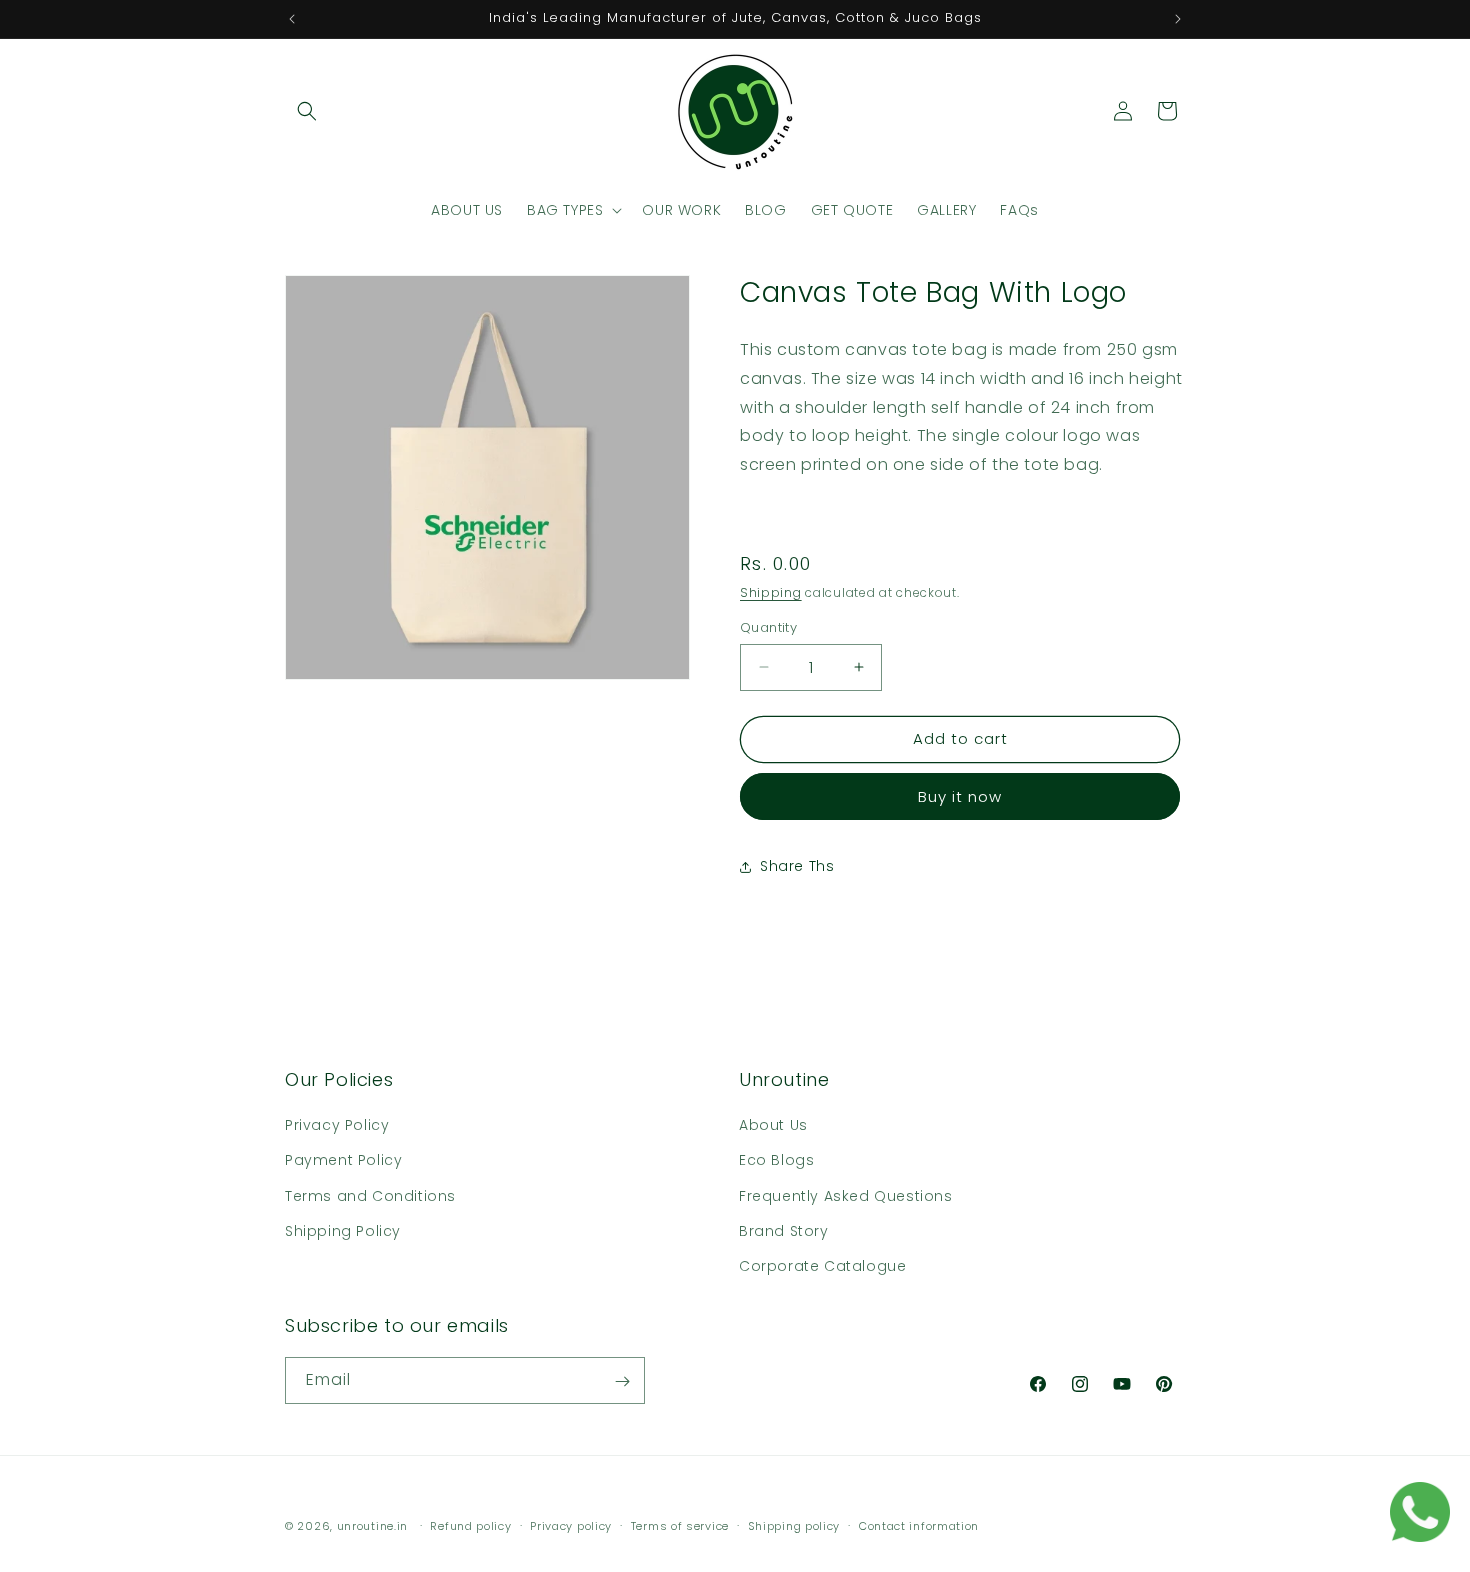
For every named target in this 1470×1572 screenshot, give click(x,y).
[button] (307, 111)
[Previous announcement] (292, 19)
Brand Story (784, 1231)
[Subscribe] (622, 1381)
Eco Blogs (776, 1160)
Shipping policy (794, 1525)
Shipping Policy (343, 1231)
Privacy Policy (337, 1125)
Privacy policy (571, 1525)
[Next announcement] (1178, 19)
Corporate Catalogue (822, 1266)
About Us (773, 1125)
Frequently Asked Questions (846, 1196)
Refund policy (470, 1525)
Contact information (919, 1525)
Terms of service (680, 1525)
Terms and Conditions (370, 1196)
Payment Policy (343, 1160)
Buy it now (960, 796)
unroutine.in (372, 1526)
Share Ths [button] (797, 866)
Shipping (771, 592)
